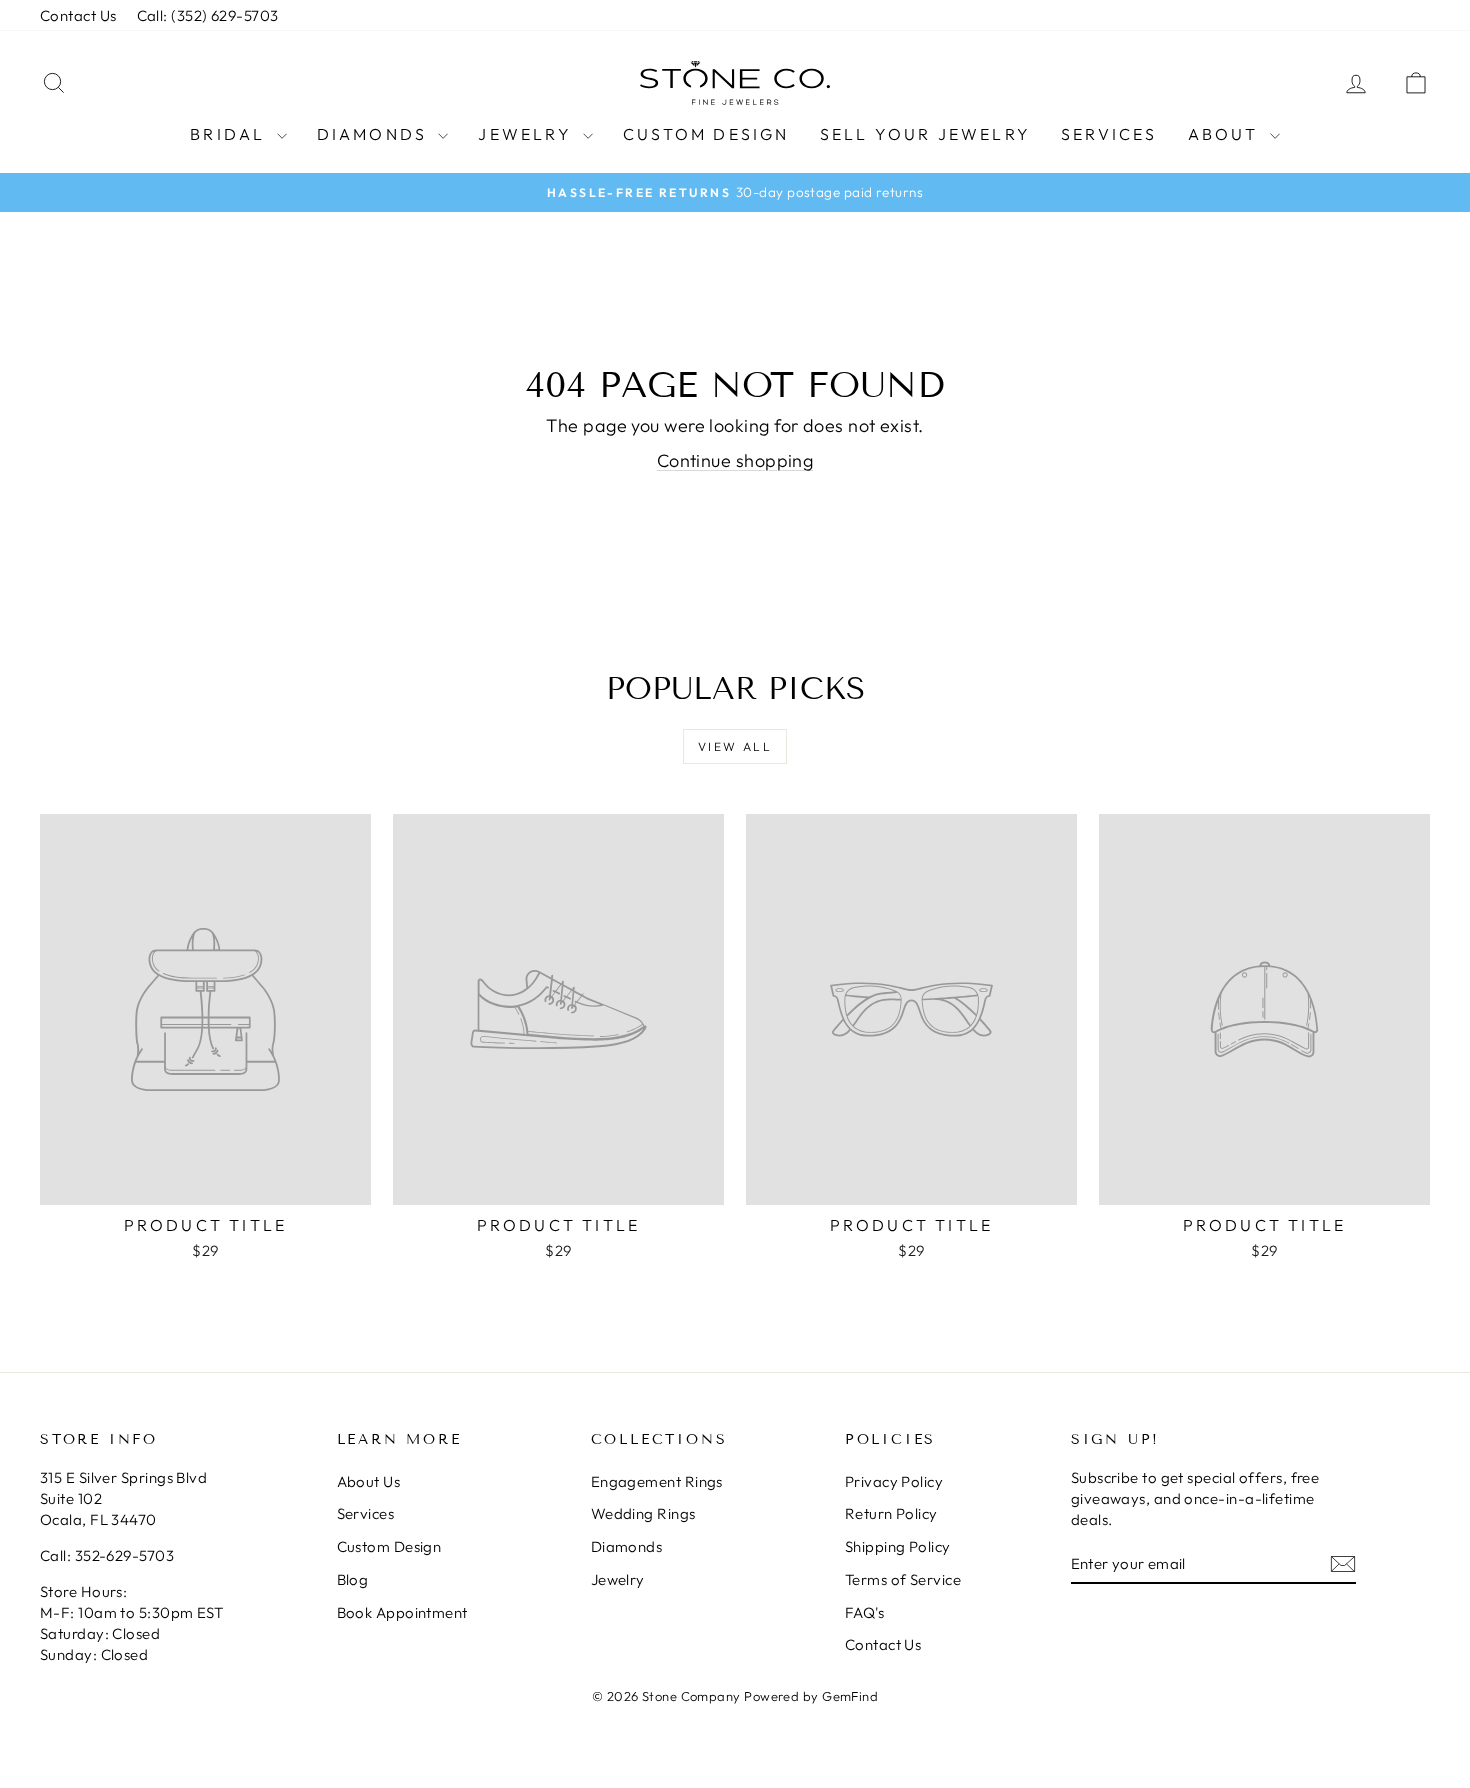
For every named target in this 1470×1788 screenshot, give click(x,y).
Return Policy (891, 1513)
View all (735, 746)
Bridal (230, 134)
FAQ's (864, 1612)
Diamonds (375, 134)
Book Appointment (402, 1612)
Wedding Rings (643, 1513)
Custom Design (706, 134)
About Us (369, 1481)
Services (1109, 134)
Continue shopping (735, 460)
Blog (353, 1579)
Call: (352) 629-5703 (208, 15)
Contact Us (78, 15)
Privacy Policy (894, 1481)
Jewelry (528, 134)
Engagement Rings (657, 1481)
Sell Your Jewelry (925, 134)
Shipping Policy (898, 1546)
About (1226, 134)
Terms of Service (903, 1579)
